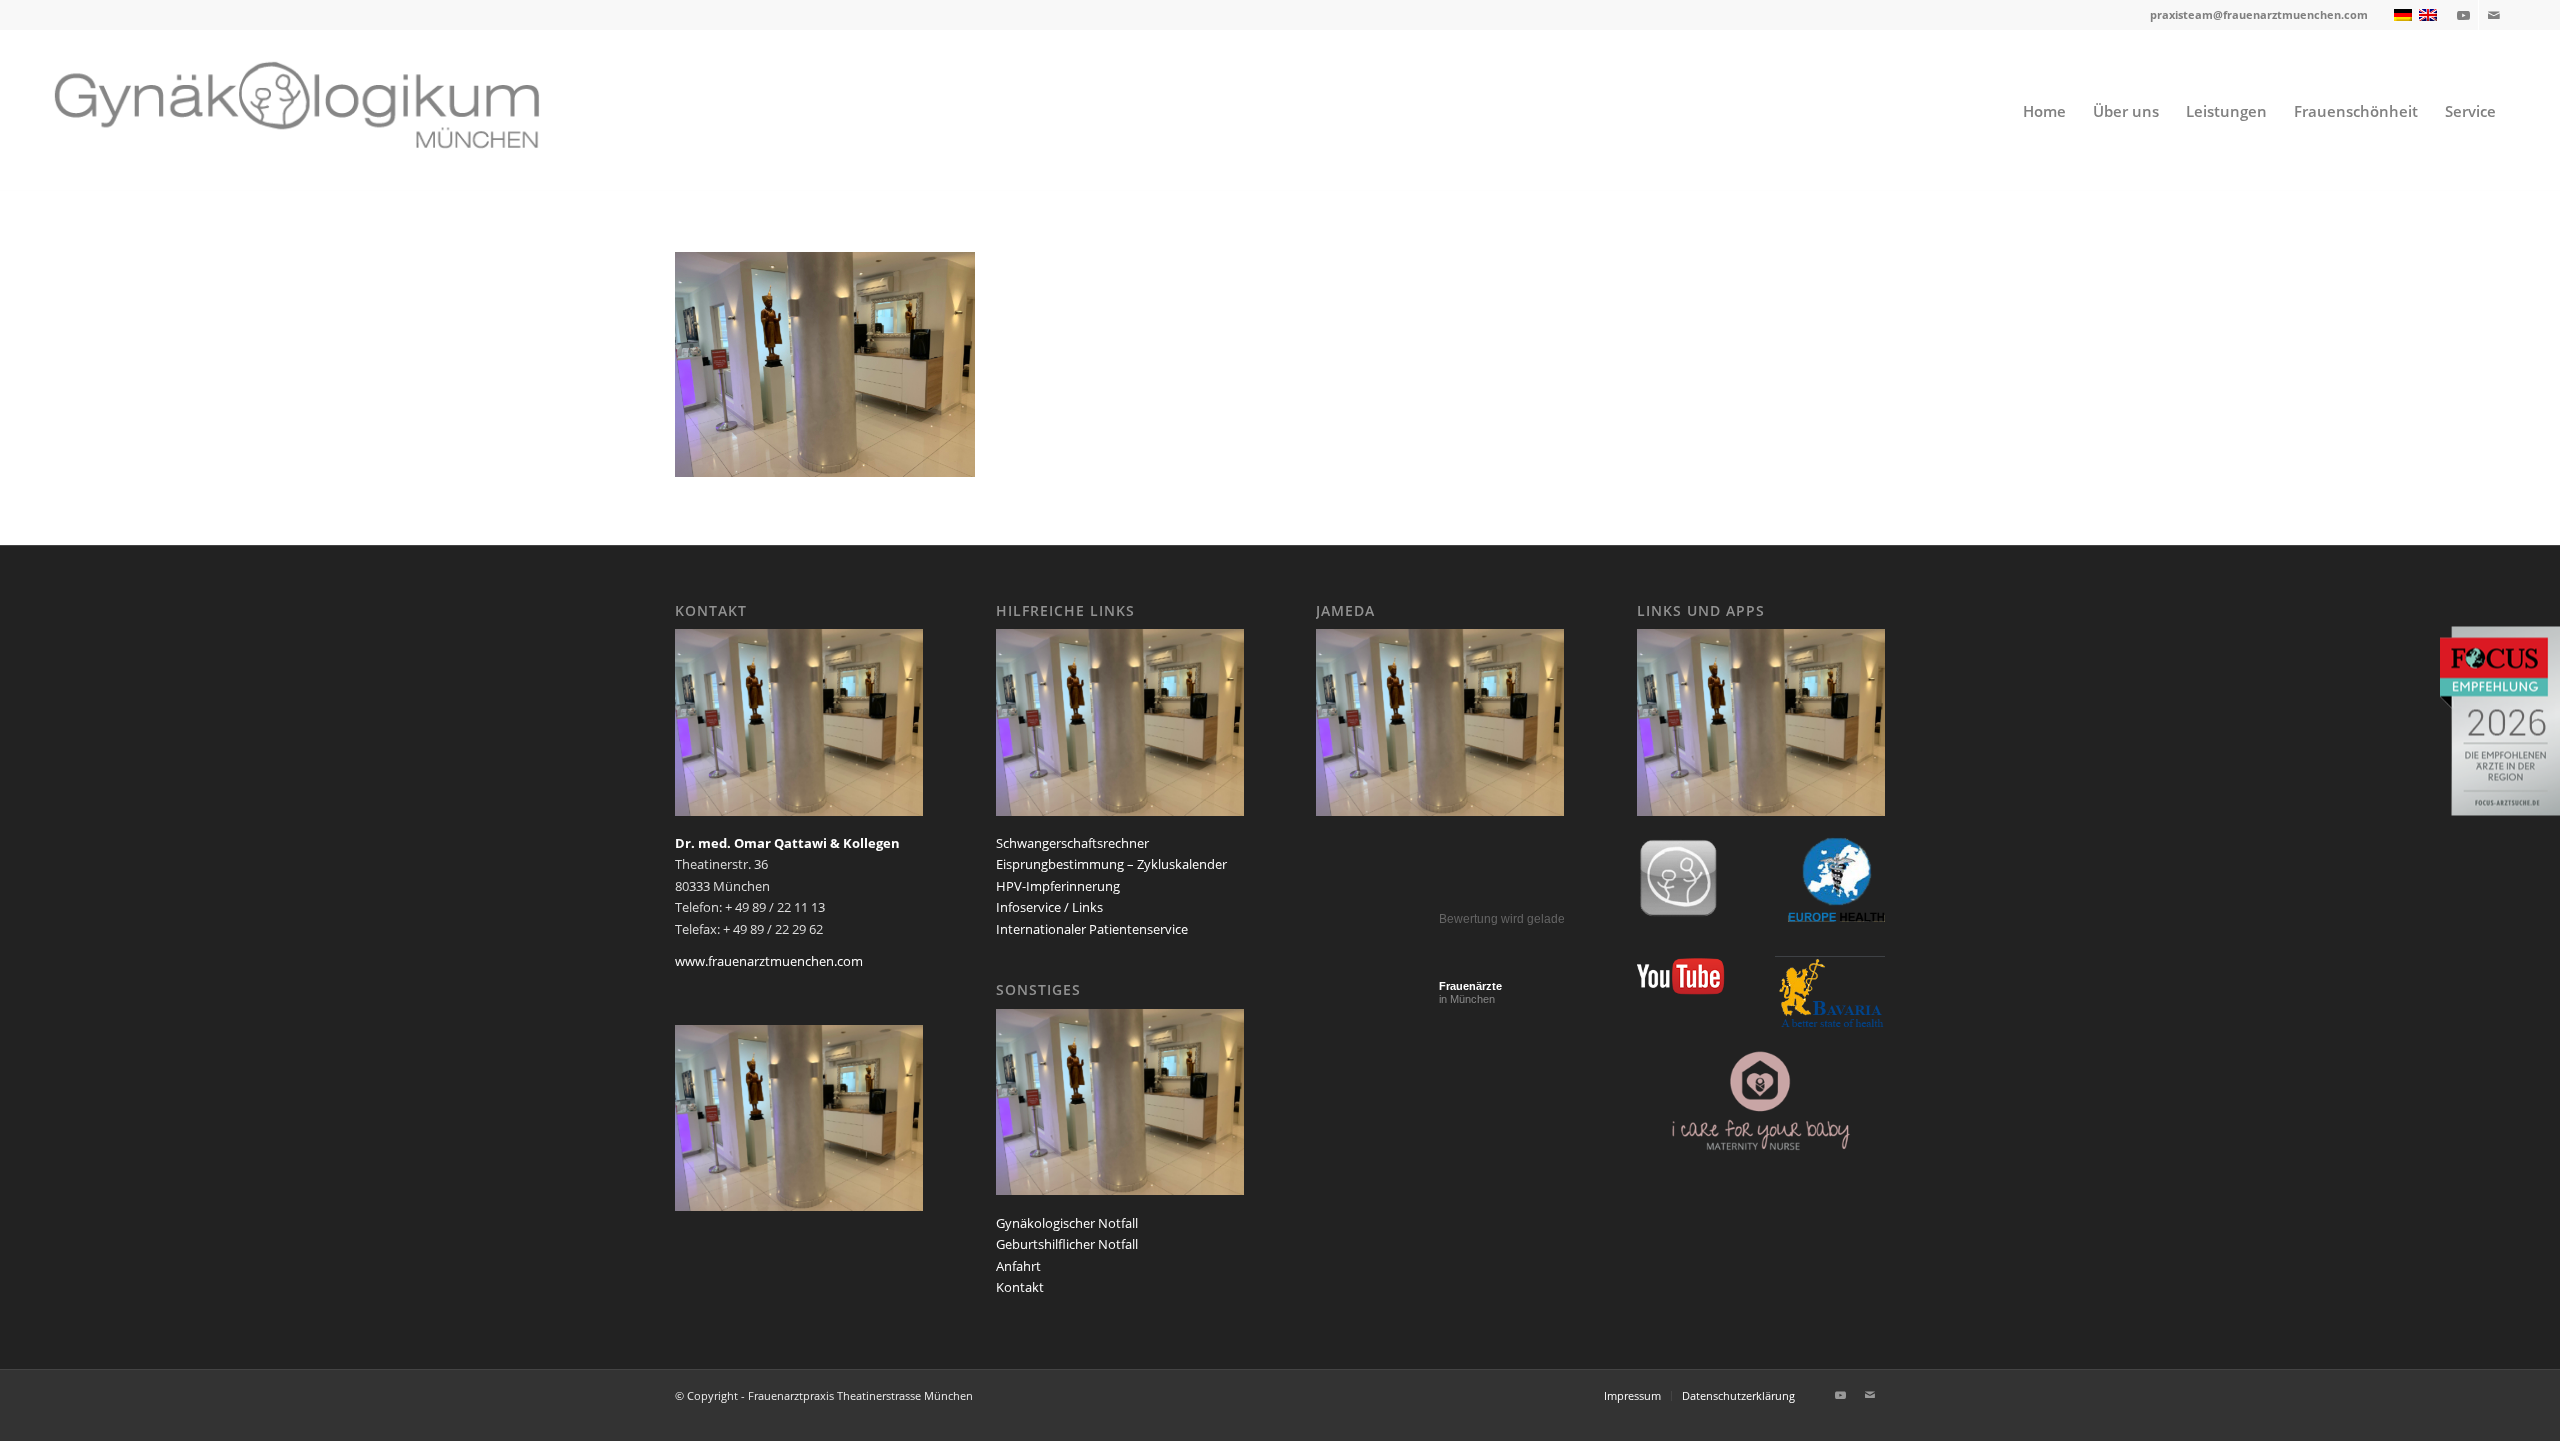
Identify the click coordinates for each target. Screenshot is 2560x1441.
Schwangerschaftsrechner (1072, 843)
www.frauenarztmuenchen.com (769, 961)
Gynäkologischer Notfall (1067, 1223)
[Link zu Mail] (2494, 15)
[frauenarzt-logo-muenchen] (323, 111)
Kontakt (1020, 1287)
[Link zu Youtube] (2463, 15)
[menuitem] (2044, 111)
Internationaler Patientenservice (1092, 929)
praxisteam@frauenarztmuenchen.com (2259, 14)
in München (1470, 992)
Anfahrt (1018, 1266)
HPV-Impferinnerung (1058, 886)
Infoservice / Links (1049, 907)
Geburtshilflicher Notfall (1067, 1244)
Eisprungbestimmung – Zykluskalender (1111, 864)
